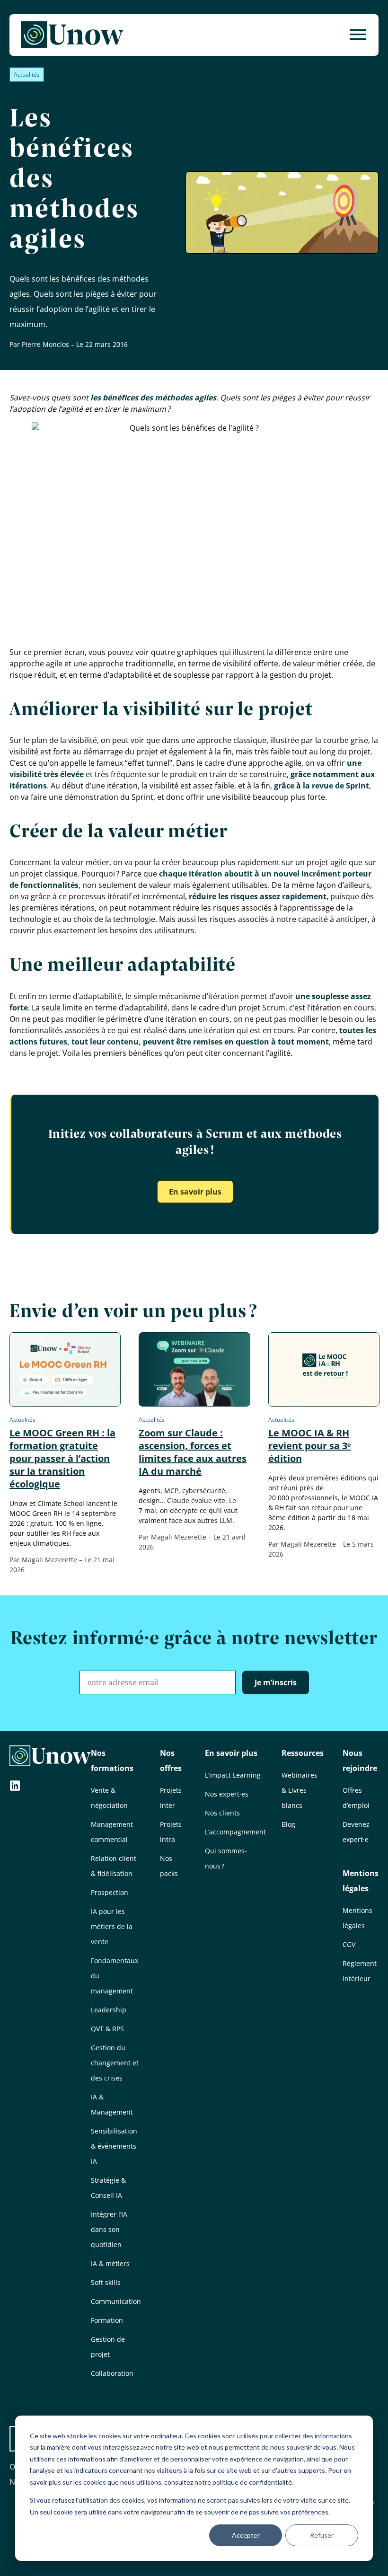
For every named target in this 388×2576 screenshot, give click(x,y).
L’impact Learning (233, 1775)
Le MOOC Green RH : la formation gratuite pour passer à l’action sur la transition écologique (62, 1458)
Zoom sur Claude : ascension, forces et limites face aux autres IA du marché (193, 1452)
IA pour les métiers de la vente (112, 1926)
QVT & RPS (107, 2029)
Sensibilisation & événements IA (114, 2146)
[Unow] (72, 35)
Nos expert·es (227, 1794)
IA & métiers (110, 2263)
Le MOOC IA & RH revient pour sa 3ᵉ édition (310, 1446)
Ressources (303, 1753)
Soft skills (106, 2282)
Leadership (109, 2010)
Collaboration (112, 2373)
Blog (288, 1824)
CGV (349, 1944)
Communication (116, 2301)
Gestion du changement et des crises (115, 2063)
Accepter (246, 2535)
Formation (107, 2320)
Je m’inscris (276, 1682)
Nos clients (222, 1813)
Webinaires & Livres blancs (300, 1790)
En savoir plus (195, 1192)
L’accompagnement (235, 1832)
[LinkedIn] (15, 1787)
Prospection (110, 1892)
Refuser (322, 2535)
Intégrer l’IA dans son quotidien (109, 2229)
